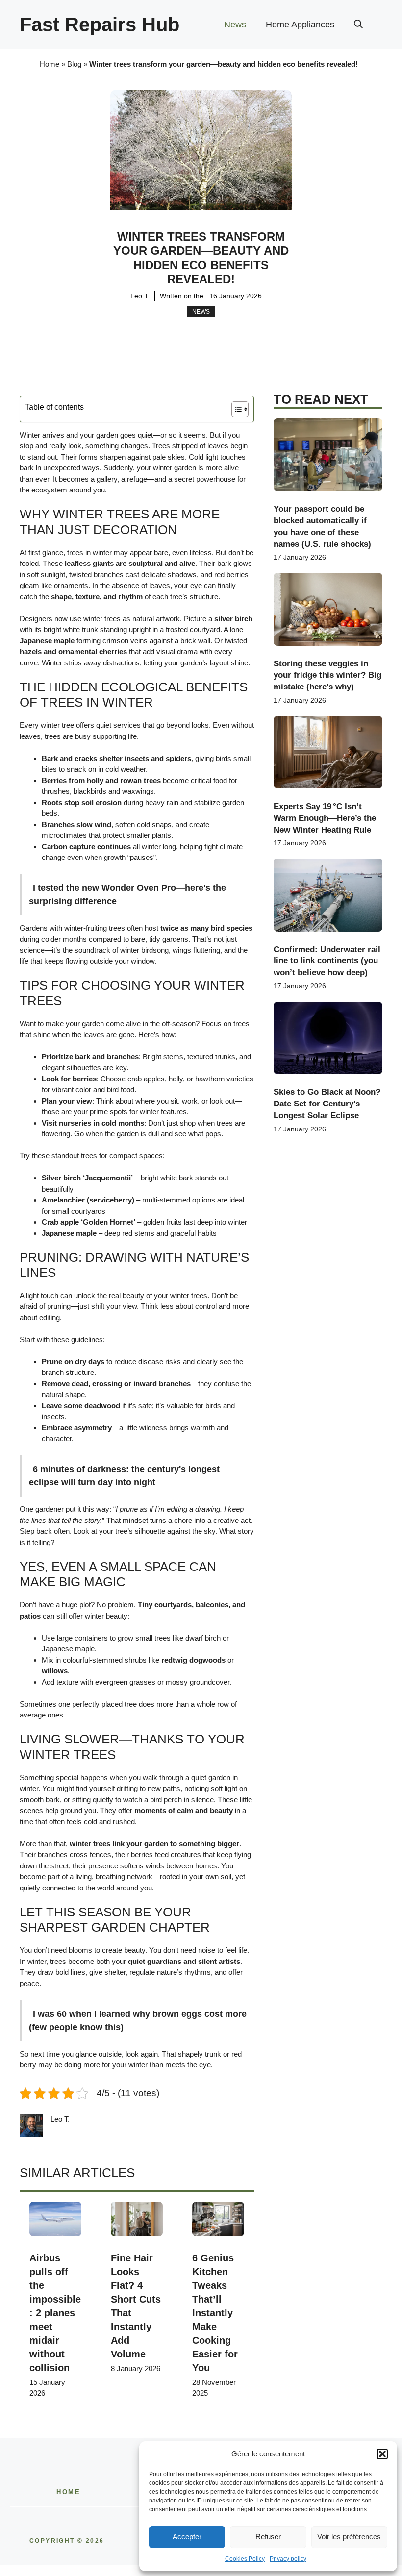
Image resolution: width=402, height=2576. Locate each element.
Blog (74, 64)
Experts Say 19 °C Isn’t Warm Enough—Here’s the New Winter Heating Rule (325, 818)
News (235, 25)
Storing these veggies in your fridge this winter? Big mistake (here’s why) (327, 675)
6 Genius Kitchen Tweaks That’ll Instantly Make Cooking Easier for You (215, 2313)
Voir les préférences (349, 2537)
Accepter (187, 2537)
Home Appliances (300, 25)
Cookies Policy (245, 2559)
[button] (382, 2454)
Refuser (268, 2537)
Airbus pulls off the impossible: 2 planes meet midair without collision (55, 2313)
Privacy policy (288, 2559)
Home (50, 64)
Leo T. (140, 296)
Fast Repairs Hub (100, 25)
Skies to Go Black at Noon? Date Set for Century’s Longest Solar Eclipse (327, 1104)
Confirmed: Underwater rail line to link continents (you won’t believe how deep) (327, 961)
